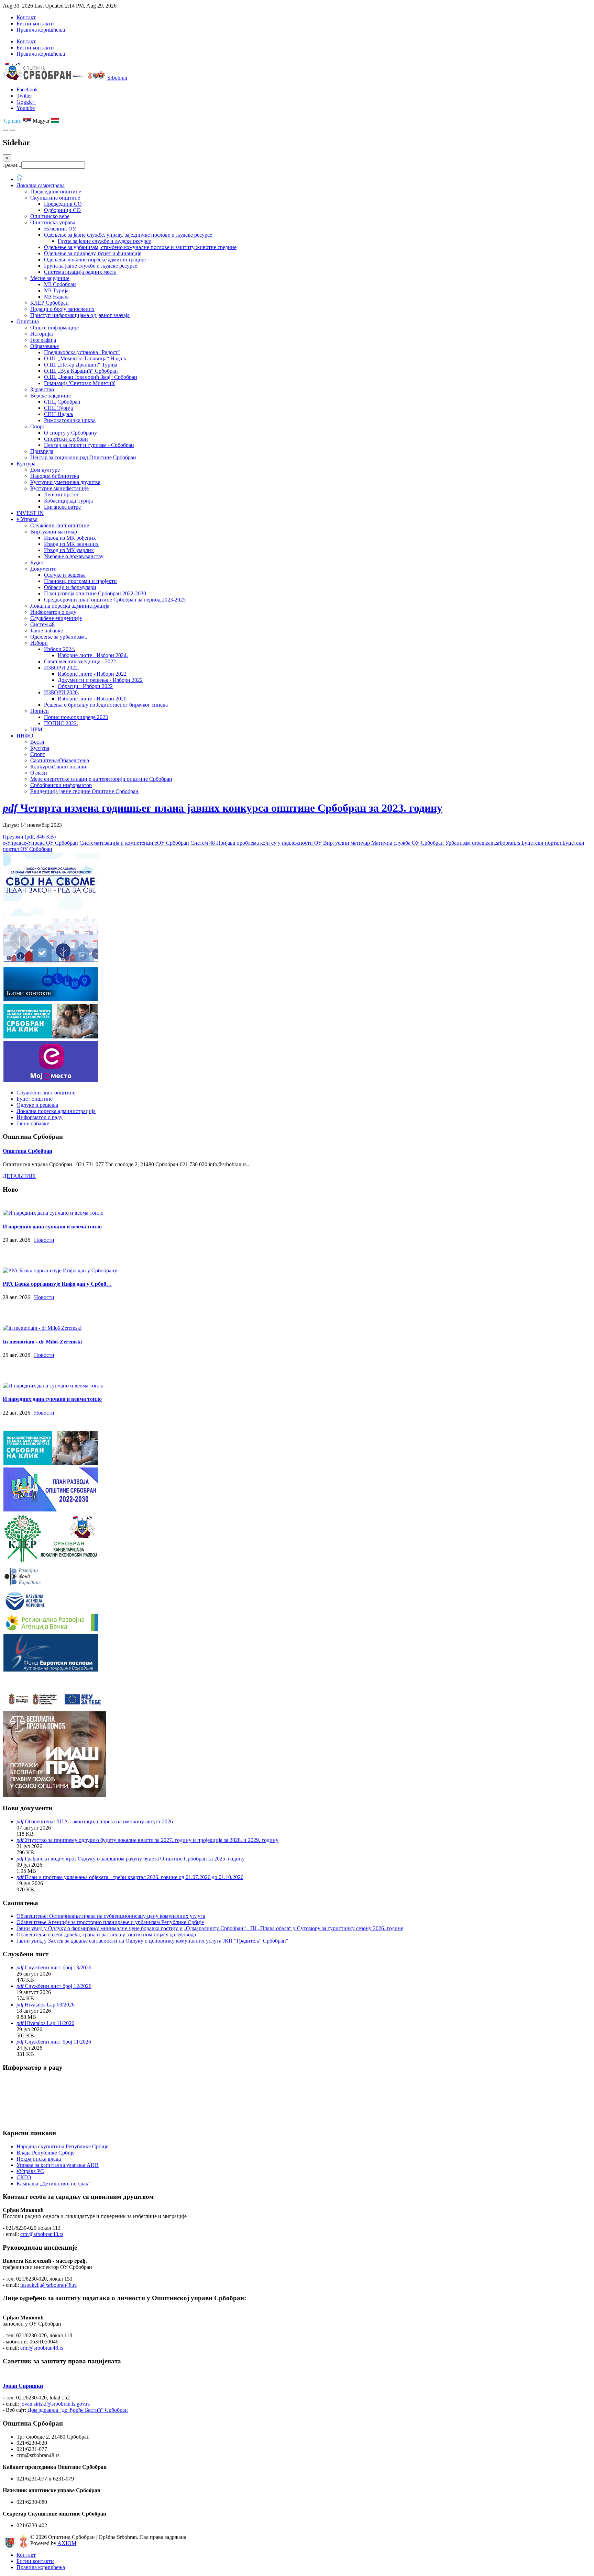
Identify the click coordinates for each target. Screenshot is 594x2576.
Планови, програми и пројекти (80, 581)
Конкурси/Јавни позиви (58, 767)
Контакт (26, 17)
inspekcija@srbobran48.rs (48, 2285)
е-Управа (27, 519)
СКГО (24, 2177)
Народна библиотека (55, 476)
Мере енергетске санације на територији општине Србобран (101, 779)
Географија (43, 340)
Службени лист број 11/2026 (58, 2042)
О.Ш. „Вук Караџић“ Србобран (81, 371)
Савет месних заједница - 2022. (81, 661)
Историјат (42, 334)
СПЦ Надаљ (59, 414)
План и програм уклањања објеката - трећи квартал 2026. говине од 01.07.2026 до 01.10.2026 (134, 1877)
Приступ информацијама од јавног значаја (80, 315)
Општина (28, 321)
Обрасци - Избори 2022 (85, 686)
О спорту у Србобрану (70, 433)
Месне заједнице (50, 278)
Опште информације (54, 328)
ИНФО (25, 736)
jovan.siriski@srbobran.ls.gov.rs (55, 2404)
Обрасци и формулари (70, 587)
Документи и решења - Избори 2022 (100, 680)
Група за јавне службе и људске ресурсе (104, 241)
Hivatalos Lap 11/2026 (49, 2023)
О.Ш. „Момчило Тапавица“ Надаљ (85, 358)
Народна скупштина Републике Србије (62, 2146)
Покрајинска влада (39, 2159)
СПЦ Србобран (62, 402)
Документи (43, 569)
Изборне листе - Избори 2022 (92, 674)
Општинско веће (50, 216)
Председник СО (63, 204)
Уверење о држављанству (74, 556)
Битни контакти (35, 24)
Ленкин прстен (62, 494)
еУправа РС (30, 2171)
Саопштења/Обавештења (60, 760)
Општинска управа (53, 222)
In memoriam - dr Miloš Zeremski (42, 1342)
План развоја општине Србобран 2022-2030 (95, 593)
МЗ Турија (56, 290)
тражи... (12, 165)
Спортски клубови (66, 439)
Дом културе (45, 470)
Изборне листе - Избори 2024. (93, 655)
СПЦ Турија (58, 408)
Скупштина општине (55, 198)
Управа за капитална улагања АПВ (58, 2165)
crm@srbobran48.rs (42, 2234)
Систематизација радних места (80, 272)
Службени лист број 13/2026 (58, 1967)
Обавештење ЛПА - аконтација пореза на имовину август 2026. (100, 1821)
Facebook (27, 89)
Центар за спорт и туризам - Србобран (89, 445)
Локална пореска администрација (70, 606)
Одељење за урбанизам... (59, 637)
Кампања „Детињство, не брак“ (54, 2184)
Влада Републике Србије (46, 2153)
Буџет (37, 563)
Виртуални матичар (54, 532)
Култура (26, 464)
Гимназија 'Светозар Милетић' (80, 383)
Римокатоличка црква (70, 420)
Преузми (29, 837)
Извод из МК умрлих (69, 550)
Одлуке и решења (65, 575)
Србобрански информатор (61, 785)
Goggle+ (26, 102)
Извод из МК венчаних (71, 544)
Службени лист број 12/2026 (58, 1986)
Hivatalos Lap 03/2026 (50, 2005)
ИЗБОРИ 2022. (62, 668)
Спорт (38, 426)
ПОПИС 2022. (61, 723)
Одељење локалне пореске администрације (95, 260)
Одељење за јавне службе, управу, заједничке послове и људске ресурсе (128, 235)
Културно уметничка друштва (65, 482)
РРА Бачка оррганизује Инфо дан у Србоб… (57, 1284)
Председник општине (56, 192)
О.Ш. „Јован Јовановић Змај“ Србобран (91, 377)
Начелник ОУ (60, 229)
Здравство (42, 389)
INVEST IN (30, 513)
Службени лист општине (60, 525)
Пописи (40, 711)
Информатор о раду (53, 612)
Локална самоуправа (41, 185)
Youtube (26, 108)
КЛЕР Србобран (49, 303)
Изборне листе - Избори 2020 (92, 699)
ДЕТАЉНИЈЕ (19, 1176)
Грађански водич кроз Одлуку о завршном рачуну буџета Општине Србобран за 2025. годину (135, 1859)
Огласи (39, 773)
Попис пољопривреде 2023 (76, 717)
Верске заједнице (51, 396)
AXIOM (67, 2543)
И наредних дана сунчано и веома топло (52, 1227)
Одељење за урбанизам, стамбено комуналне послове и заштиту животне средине (140, 247)
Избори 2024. (60, 649)
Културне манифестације (59, 488)
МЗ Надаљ (56, 297)
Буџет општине (35, 1099)
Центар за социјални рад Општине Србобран (83, 457)
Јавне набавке (47, 631)
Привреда (42, 451)
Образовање (45, 346)
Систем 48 (42, 624)
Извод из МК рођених (70, 538)
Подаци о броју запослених (62, 309)
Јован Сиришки (23, 2386)
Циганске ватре (62, 507)
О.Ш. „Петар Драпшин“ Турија (81, 365)
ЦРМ (36, 729)
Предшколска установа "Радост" (82, 352)
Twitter (24, 96)
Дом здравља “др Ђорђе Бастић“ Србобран (78, 2410)
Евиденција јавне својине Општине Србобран (84, 791)
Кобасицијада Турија (68, 501)
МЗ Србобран (60, 284)
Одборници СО (62, 210)
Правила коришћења (41, 30)
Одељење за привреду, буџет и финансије (93, 253)
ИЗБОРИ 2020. (62, 692)
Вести (37, 742)
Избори (39, 643)
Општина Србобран (27, 1151)
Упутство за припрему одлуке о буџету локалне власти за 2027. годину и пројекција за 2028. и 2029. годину (152, 1840)
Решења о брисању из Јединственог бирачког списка (106, 705)
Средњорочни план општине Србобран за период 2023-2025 (115, 600)
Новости (44, 1240)
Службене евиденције (56, 618)
